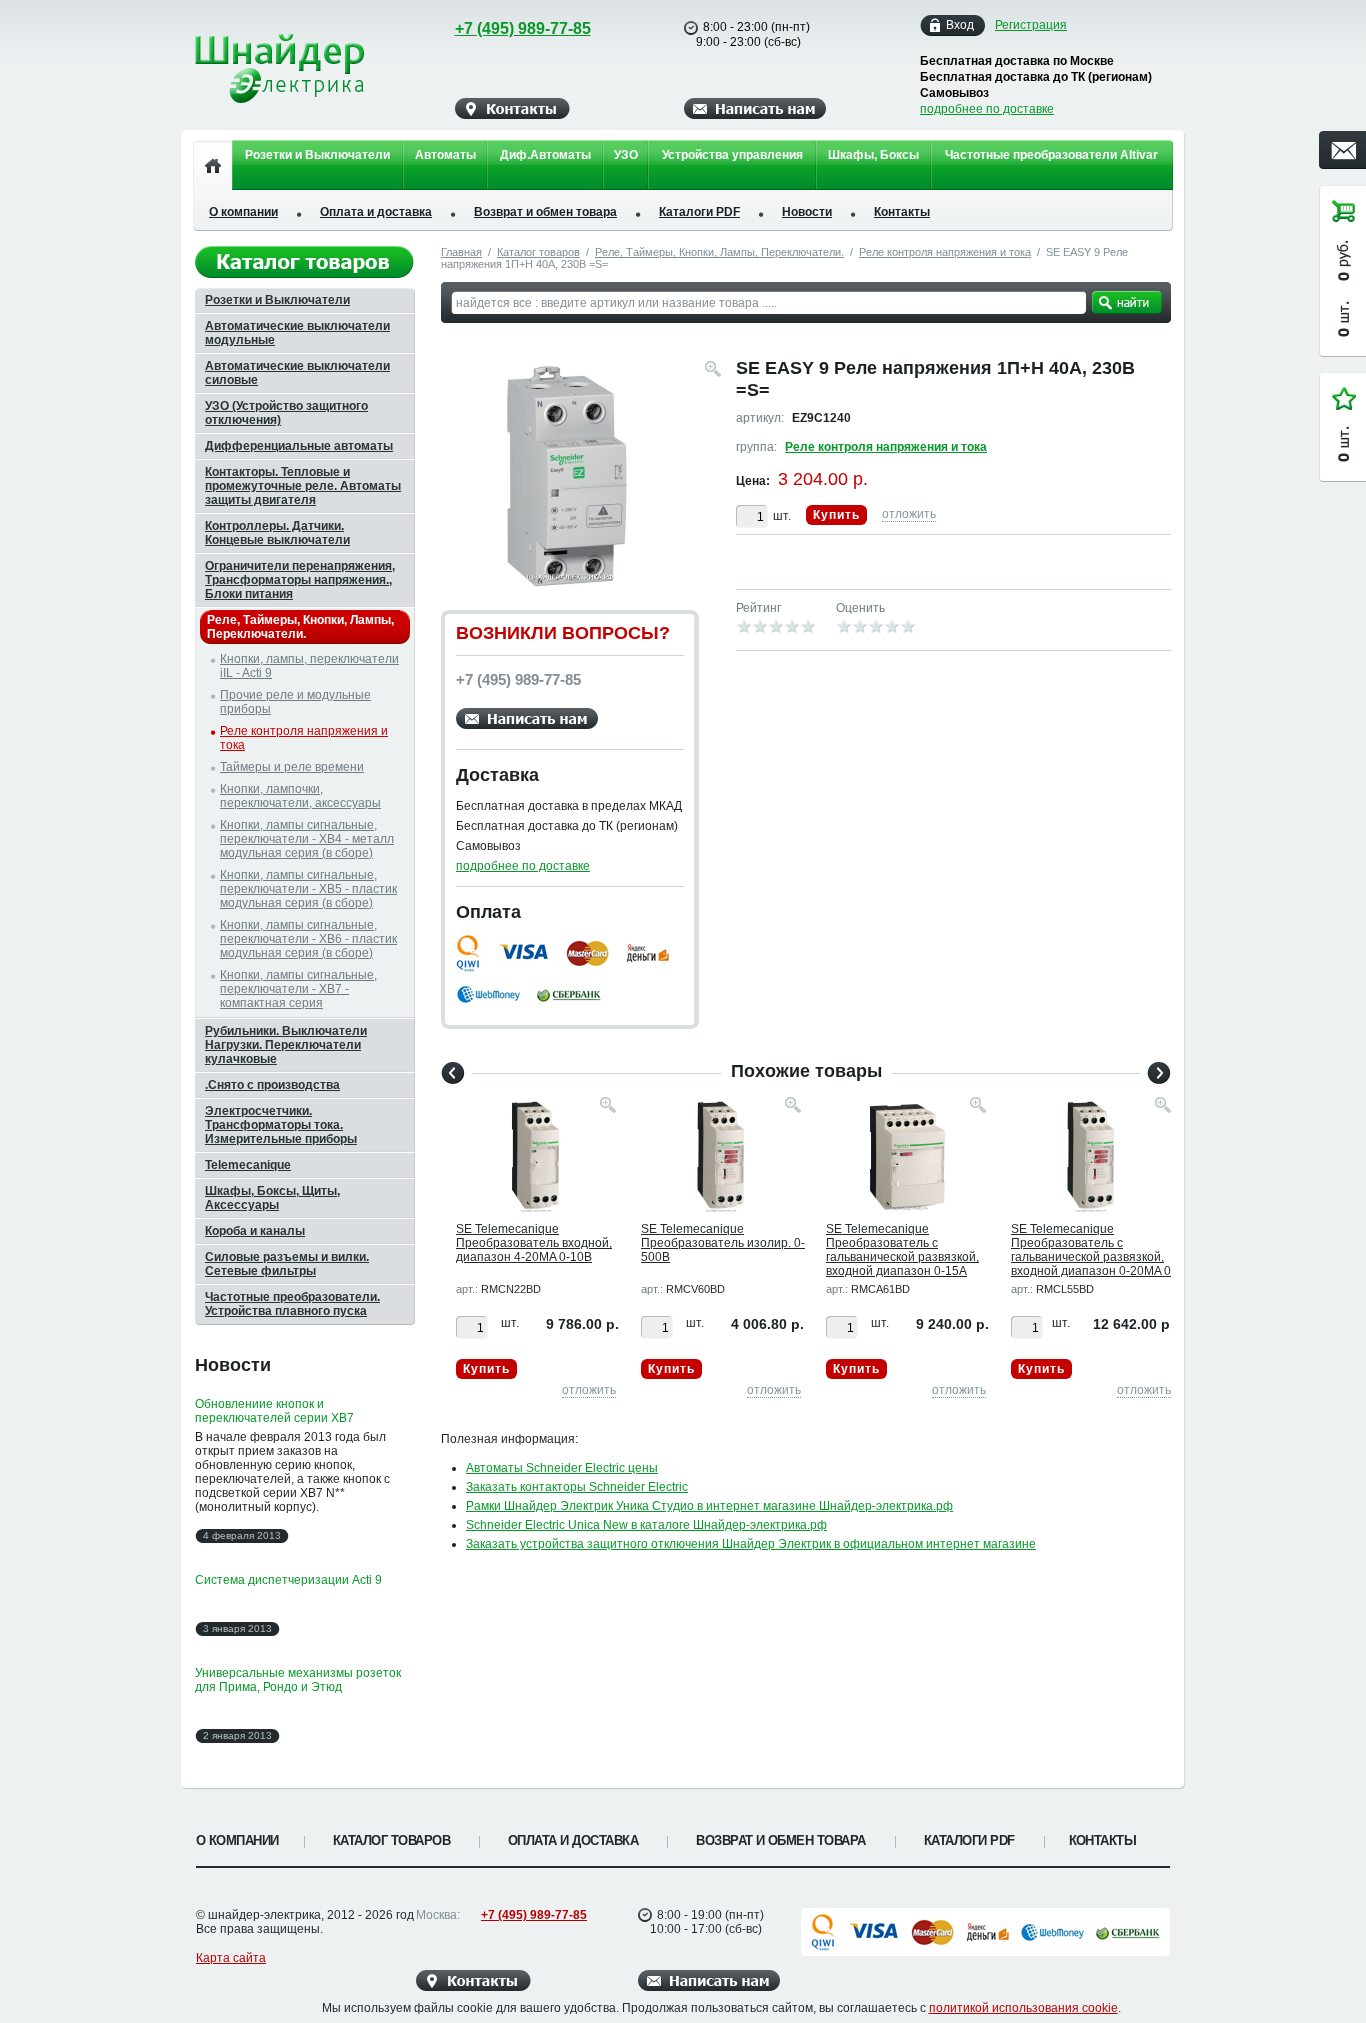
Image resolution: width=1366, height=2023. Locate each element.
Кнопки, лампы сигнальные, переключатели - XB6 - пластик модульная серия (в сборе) (308, 939)
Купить (836, 515)
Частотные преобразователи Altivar (1051, 155)
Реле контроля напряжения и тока (945, 252)
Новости (807, 212)
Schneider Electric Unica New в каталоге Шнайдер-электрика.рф (646, 1525)
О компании (243, 212)
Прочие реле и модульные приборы (295, 702)
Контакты (902, 212)
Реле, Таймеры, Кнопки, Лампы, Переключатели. (719, 252)
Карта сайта (231, 1958)
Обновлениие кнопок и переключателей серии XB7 (274, 1411)
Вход (960, 25)
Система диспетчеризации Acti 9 (288, 1580)
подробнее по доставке (987, 109)
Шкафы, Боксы (873, 155)
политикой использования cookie (1023, 2008)
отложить (909, 514)
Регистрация (1031, 25)
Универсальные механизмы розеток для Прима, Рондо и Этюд (298, 1680)
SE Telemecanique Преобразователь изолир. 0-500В (723, 1243)
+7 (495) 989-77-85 (523, 28)
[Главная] (212, 165)
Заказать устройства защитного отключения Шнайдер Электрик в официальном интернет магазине (751, 1544)
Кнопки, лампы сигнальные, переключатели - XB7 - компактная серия (298, 989)
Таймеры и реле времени (292, 767)
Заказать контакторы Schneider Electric (577, 1487)
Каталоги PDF (699, 212)
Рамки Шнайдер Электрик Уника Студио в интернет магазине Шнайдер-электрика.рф (709, 1506)
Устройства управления (732, 155)
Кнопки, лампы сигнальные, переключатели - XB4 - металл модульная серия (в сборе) (307, 839)
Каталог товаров (538, 252)
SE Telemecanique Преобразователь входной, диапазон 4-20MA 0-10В (534, 1243)
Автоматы (445, 155)
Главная (461, 252)
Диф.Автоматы (545, 155)
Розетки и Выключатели (317, 155)
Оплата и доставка (376, 212)
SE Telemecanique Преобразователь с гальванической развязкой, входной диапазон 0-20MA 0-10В (1093, 1257)
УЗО (626, 155)
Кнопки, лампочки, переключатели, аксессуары (300, 796)
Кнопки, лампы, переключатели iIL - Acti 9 (309, 666)
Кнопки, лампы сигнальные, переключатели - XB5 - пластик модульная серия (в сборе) (308, 889)
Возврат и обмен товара (545, 212)
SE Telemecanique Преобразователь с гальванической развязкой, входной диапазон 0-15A (902, 1250)
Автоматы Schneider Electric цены (562, 1468)
